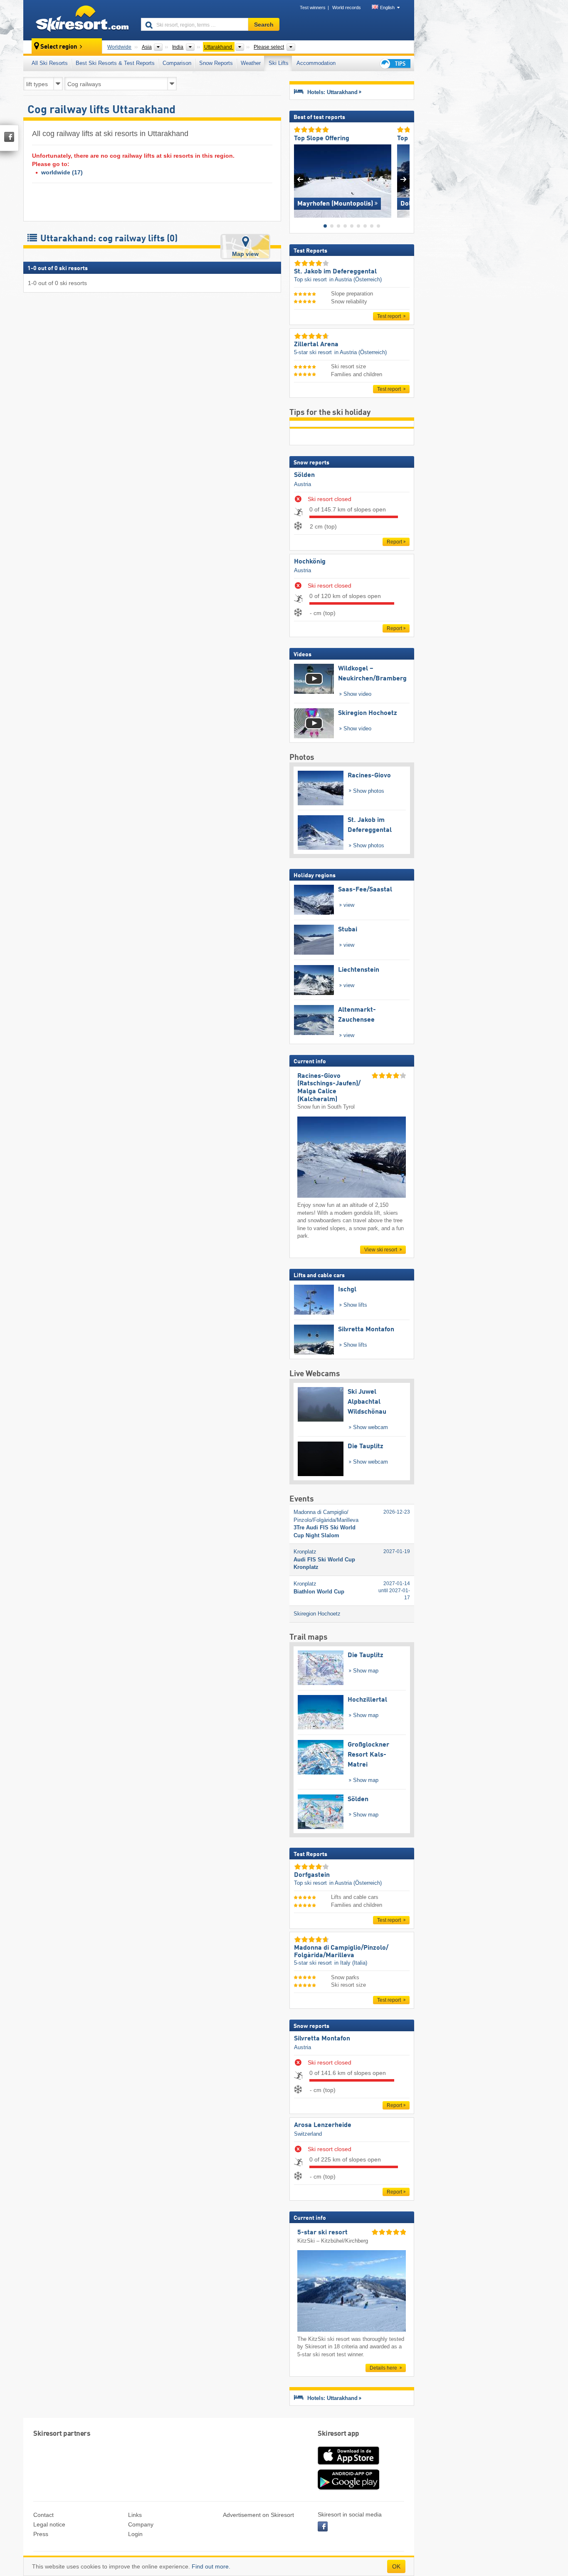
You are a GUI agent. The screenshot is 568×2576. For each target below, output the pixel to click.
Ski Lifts (279, 63)
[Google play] (348, 2488)
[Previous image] (300, 179)
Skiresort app (338, 2434)
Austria (303, 484)
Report (394, 542)
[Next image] (404, 179)
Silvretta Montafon (322, 2039)
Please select (269, 47)
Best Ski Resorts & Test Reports (115, 63)
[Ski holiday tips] (395, 63)
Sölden (304, 475)
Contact (43, 2515)
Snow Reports (216, 63)
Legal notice (49, 2524)
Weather (251, 63)
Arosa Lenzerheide (323, 2125)
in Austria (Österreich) (356, 279)
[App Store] (348, 2465)
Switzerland (308, 2134)
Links (135, 2515)
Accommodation (316, 63)
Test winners (313, 7)
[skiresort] (78, 20)
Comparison (177, 63)
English (387, 7)
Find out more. (211, 2566)
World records (347, 7)
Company (141, 2524)
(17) (62, 172)
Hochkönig (310, 562)
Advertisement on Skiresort (258, 2515)
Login (135, 2534)
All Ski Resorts (50, 63)
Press (41, 2534)
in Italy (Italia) (351, 1963)
